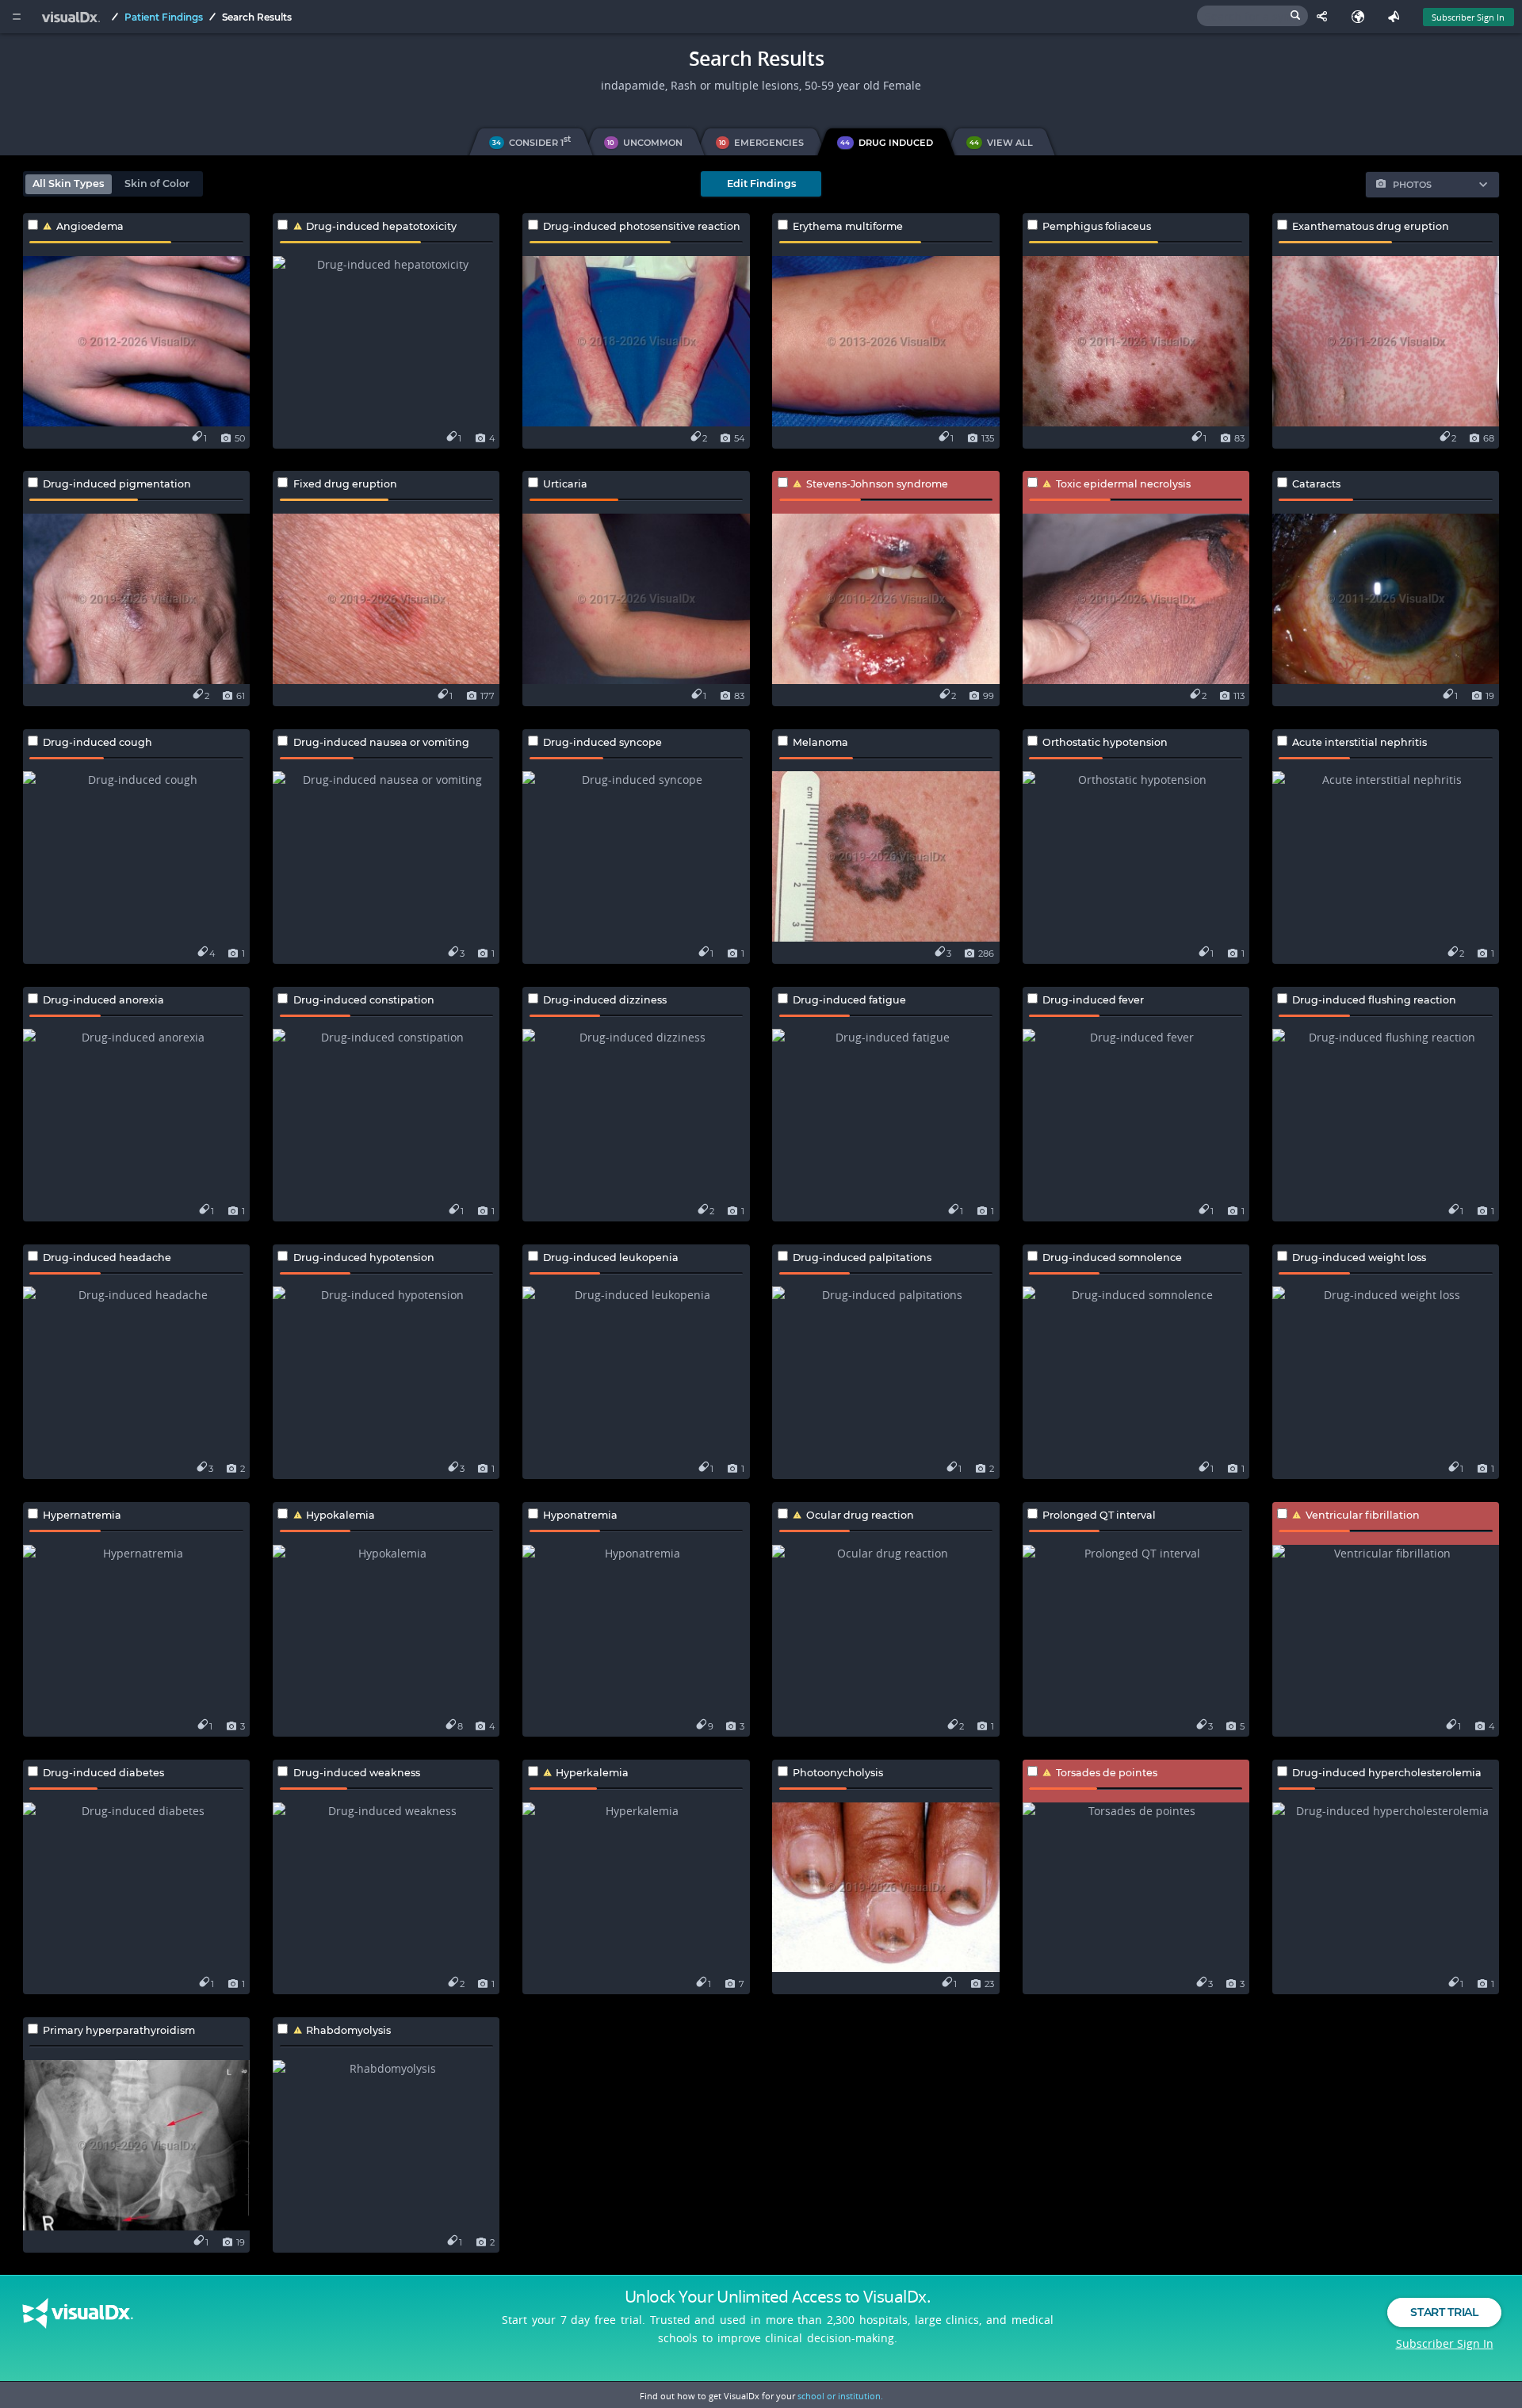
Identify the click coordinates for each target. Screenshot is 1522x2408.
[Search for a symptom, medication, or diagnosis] (1252, 16)
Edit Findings (761, 183)
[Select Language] (1361, 17)
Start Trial (1444, 2312)
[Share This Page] (1326, 17)
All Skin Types (68, 183)
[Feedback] (1397, 17)
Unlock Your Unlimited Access (778, 2296)
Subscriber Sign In (1468, 17)
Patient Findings (164, 17)
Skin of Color (157, 183)
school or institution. (840, 2396)
